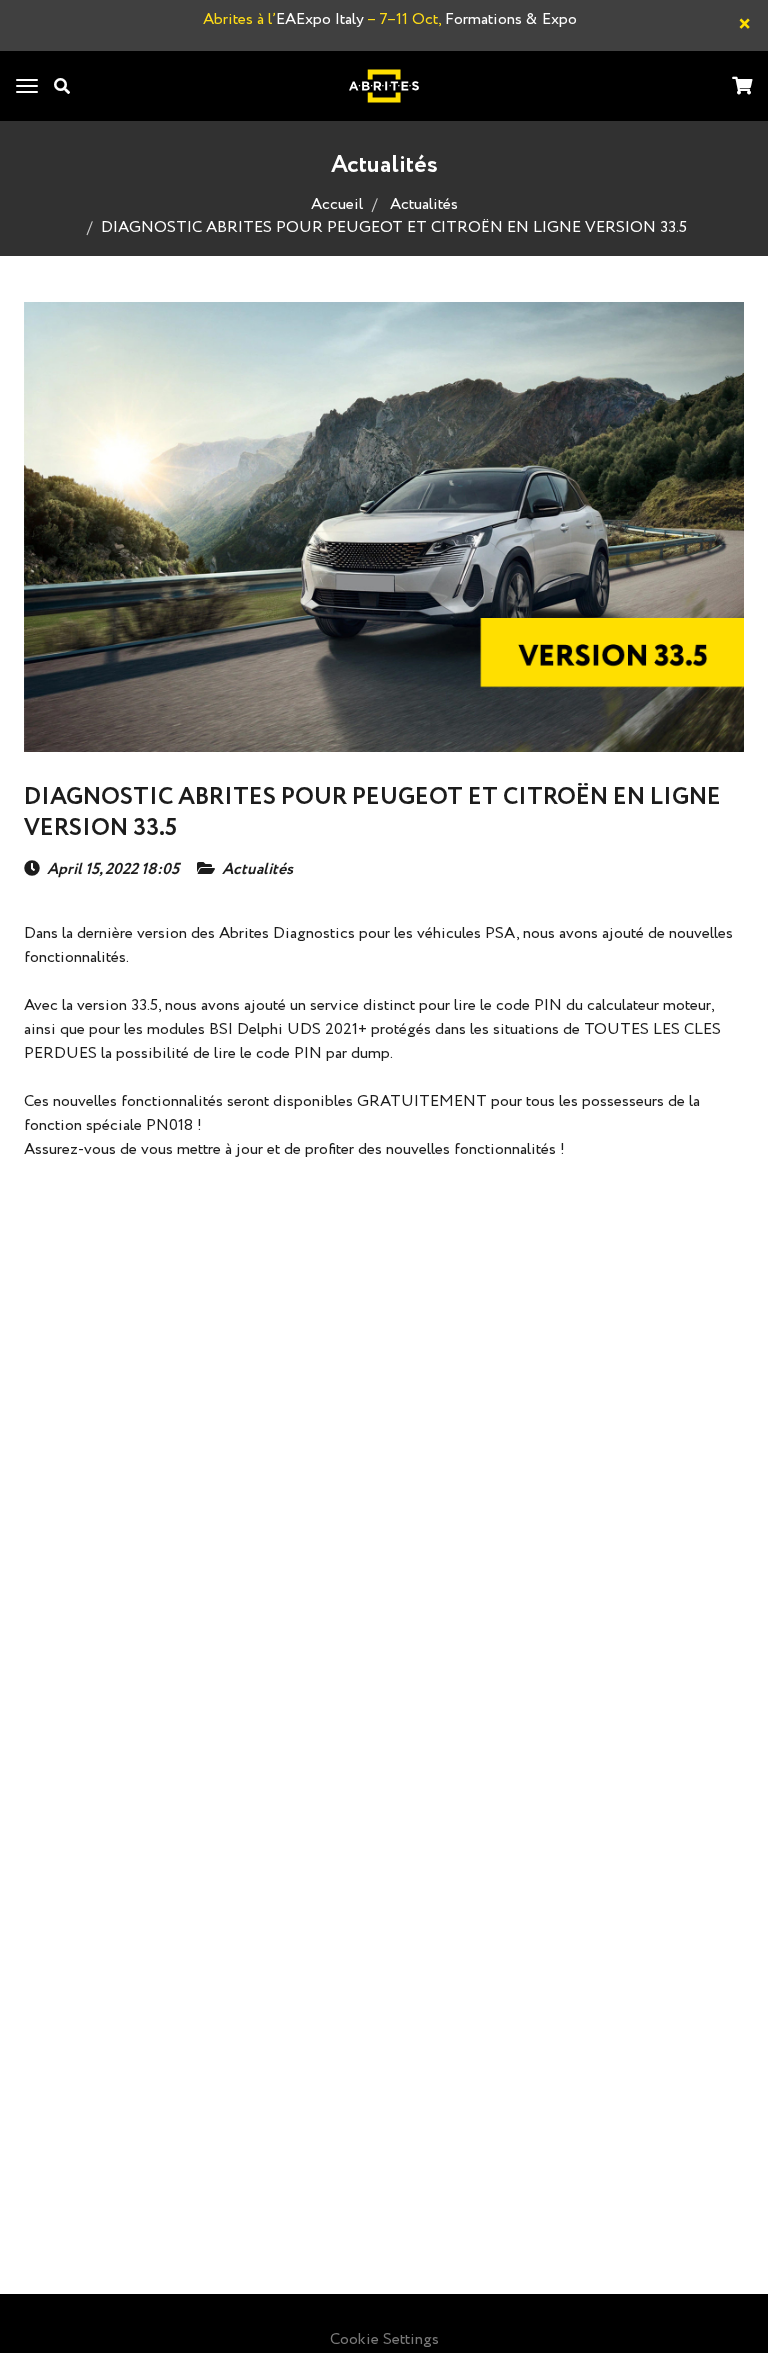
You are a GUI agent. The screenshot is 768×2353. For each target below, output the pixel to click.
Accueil (337, 204)
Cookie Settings (384, 2339)
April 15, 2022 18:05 (113, 870)
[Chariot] (742, 87)
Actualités (424, 204)
